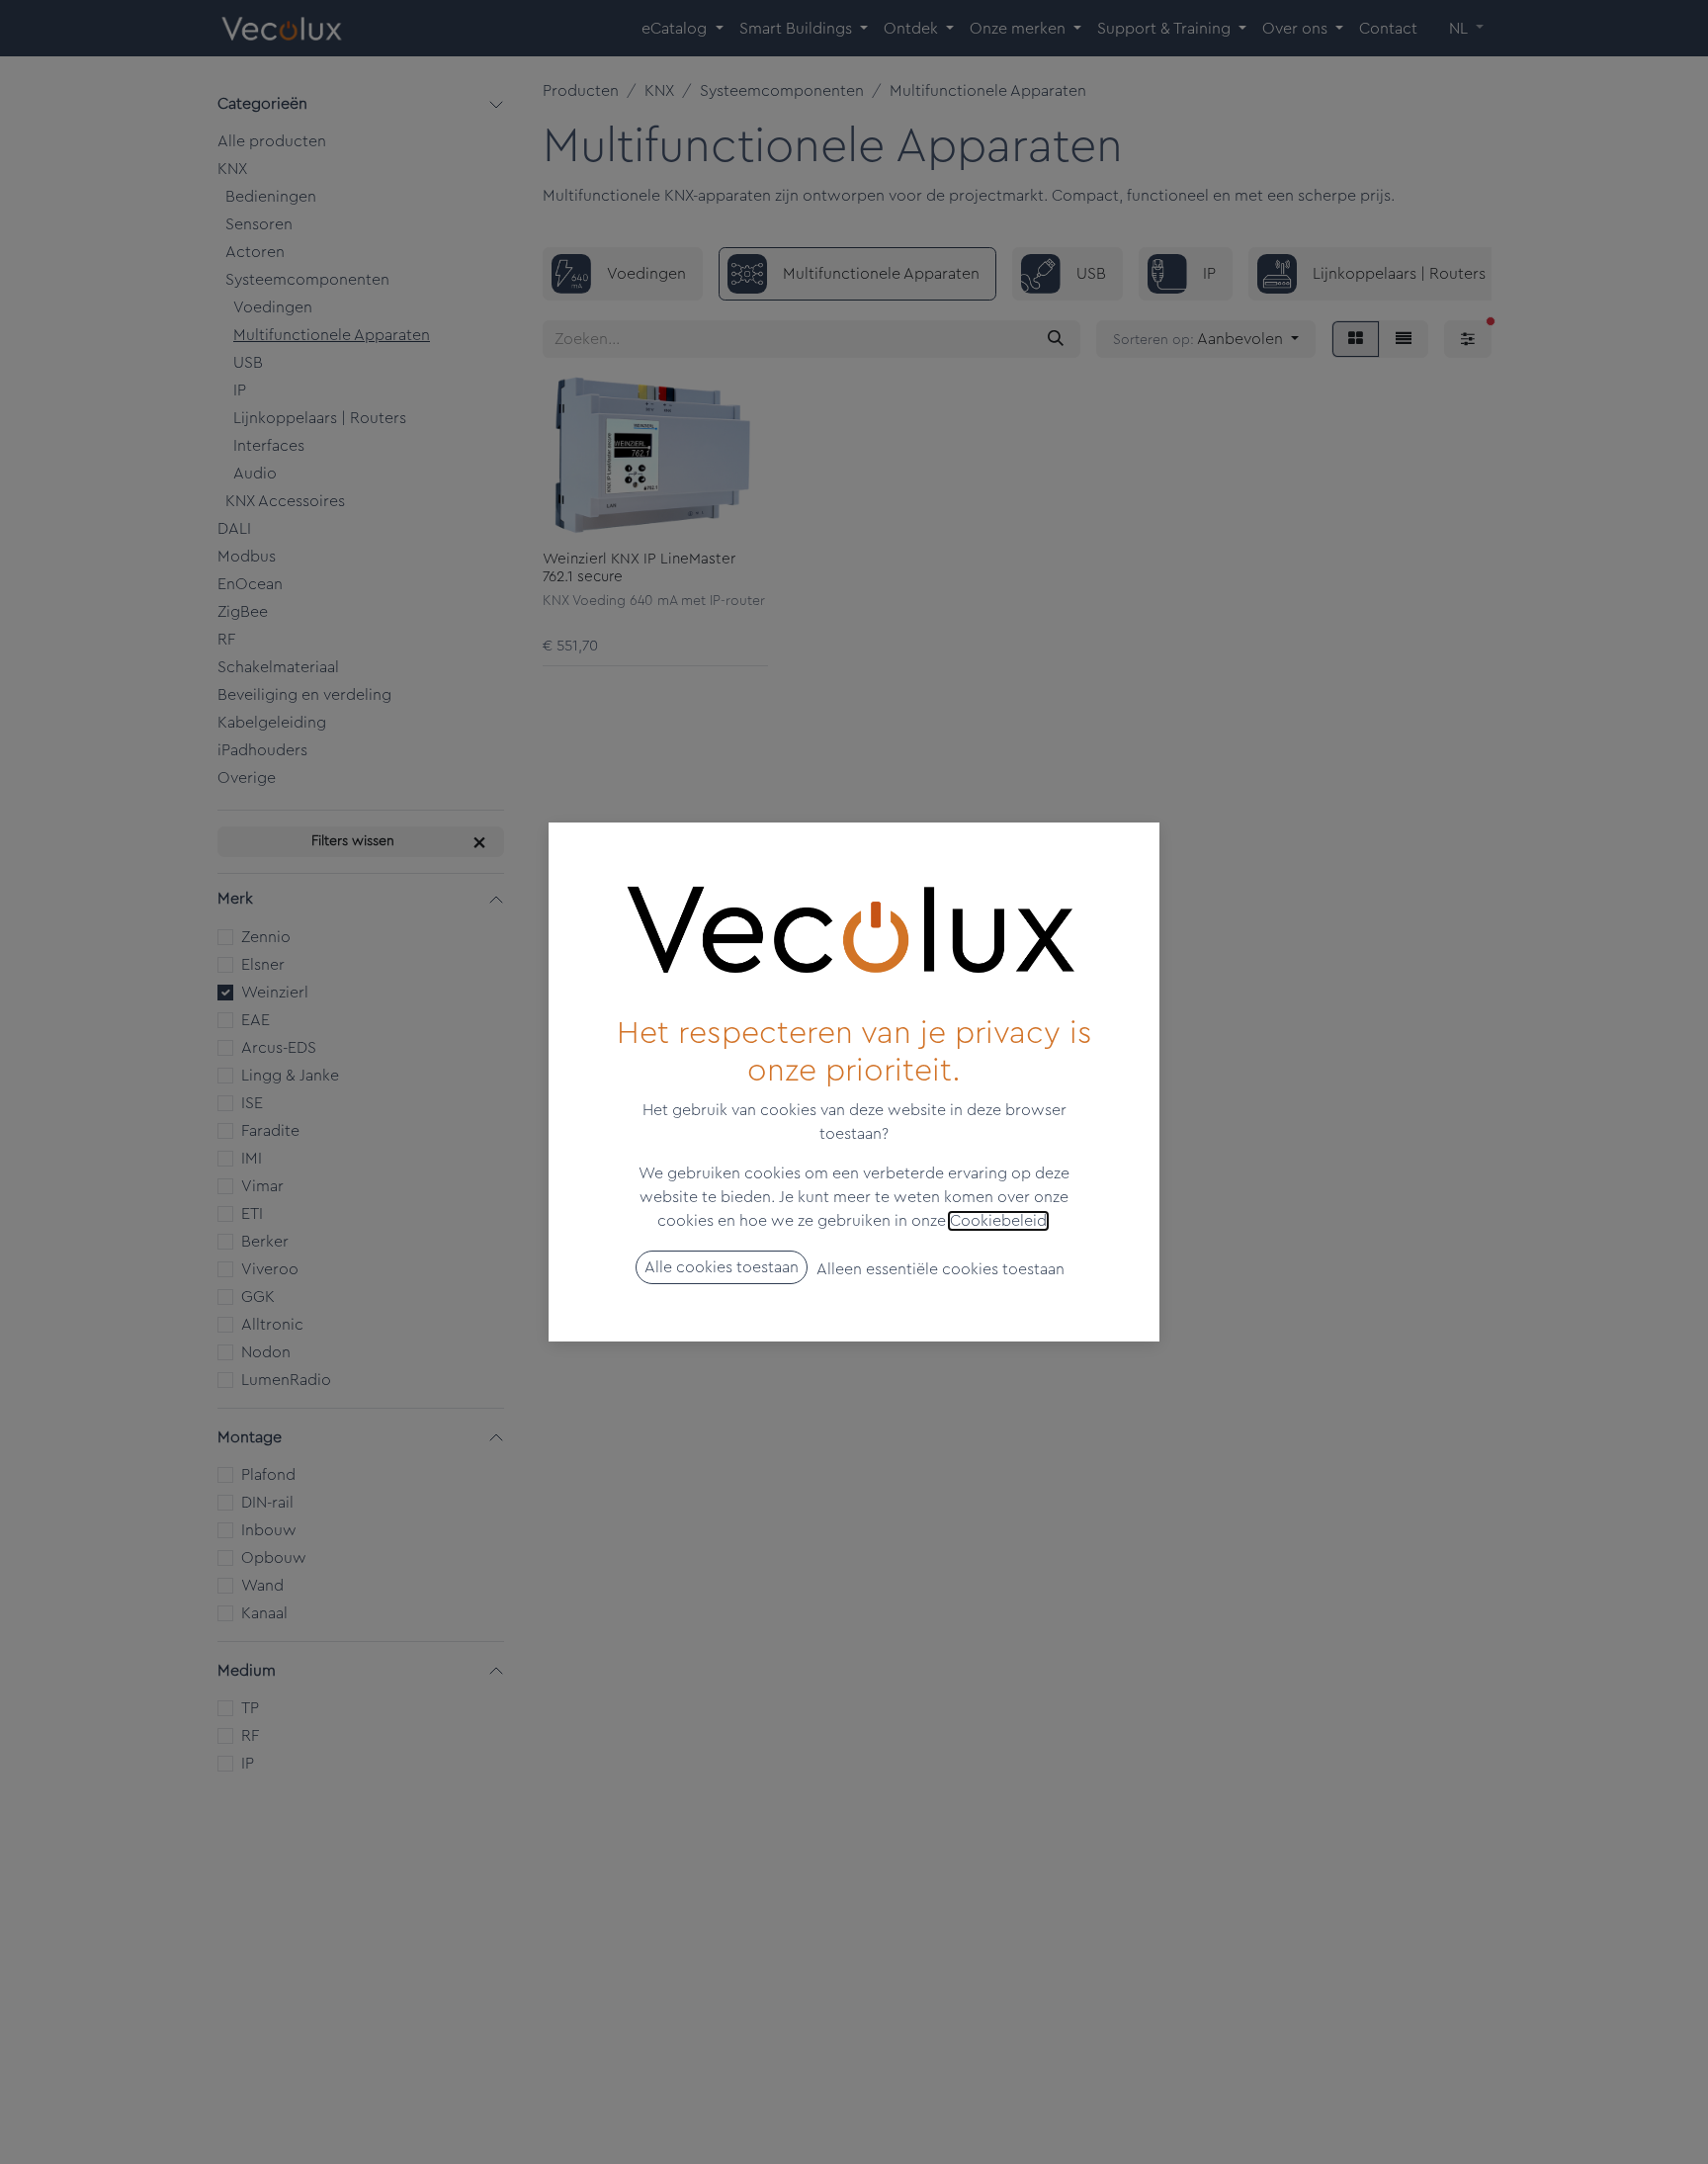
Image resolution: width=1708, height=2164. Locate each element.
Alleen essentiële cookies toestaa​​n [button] (940, 1269)
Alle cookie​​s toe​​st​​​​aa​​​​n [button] (722, 1267)
